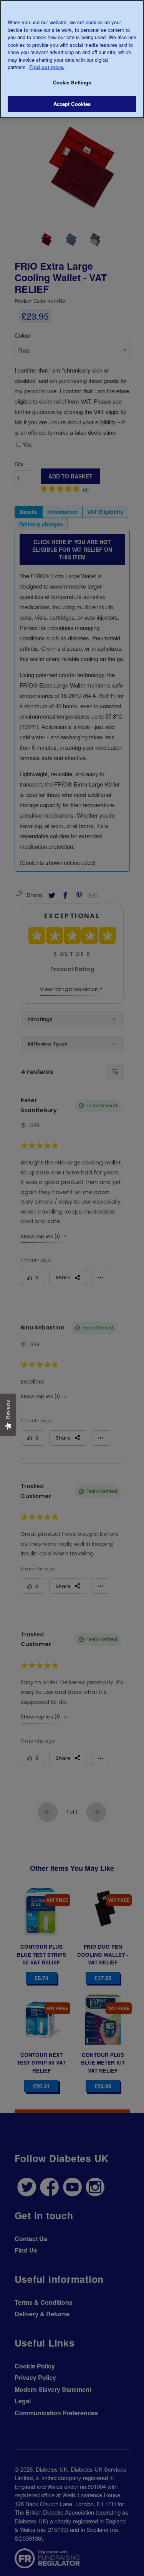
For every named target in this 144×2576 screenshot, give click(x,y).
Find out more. (47, 67)
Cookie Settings (72, 82)
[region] (72, 59)
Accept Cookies (72, 104)
